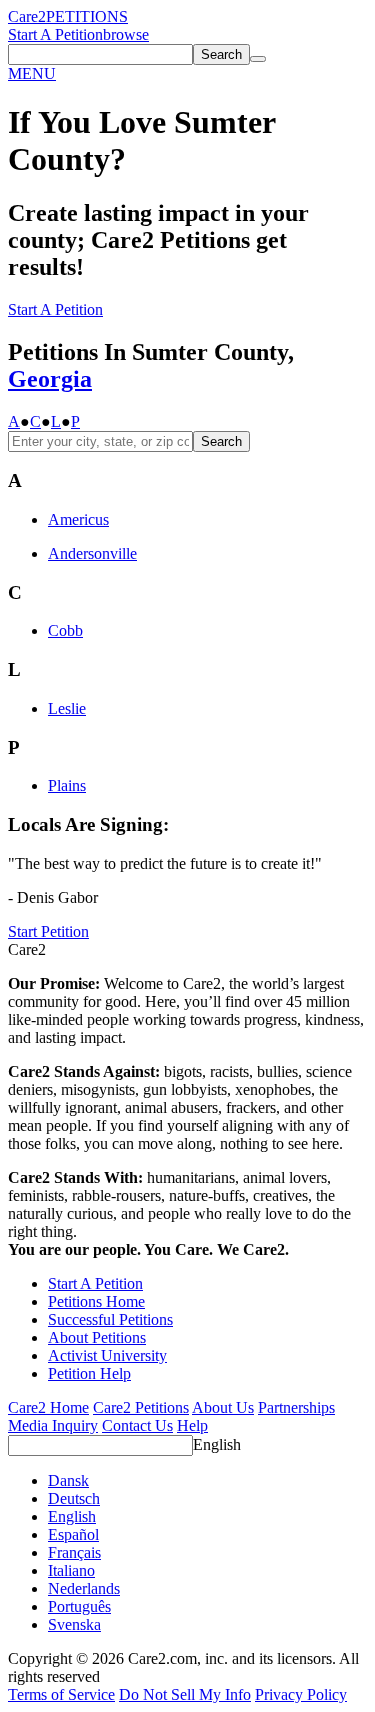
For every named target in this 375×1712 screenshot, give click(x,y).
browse (126, 34)
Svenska (74, 1624)
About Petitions (97, 1337)
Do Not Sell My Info (185, 1694)
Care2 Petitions (141, 1407)
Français (74, 1552)
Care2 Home (48, 1407)
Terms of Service (61, 1694)
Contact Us (137, 1425)
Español (73, 1534)
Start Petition (48, 931)
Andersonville (92, 553)
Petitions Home (96, 1301)
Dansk (68, 1480)
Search (221, 441)
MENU (32, 73)
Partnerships (296, 1407)
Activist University (107, 1355)
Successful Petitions (110, 1319)
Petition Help (89, 1373)
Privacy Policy (301, 1694)
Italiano (71, 1570)
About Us (223, 1407)
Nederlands (84, 1588)
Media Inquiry (53, 1425)
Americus (78, 519)
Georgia (50, 379)
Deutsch (74, 1498)
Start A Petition (55, 34)
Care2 (27, 16)
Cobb (65, 630)
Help (192, 1425)
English (217, 1444)
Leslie (67, 708)
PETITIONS (87, 16)
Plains (67, 785)
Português (79, 1606)
